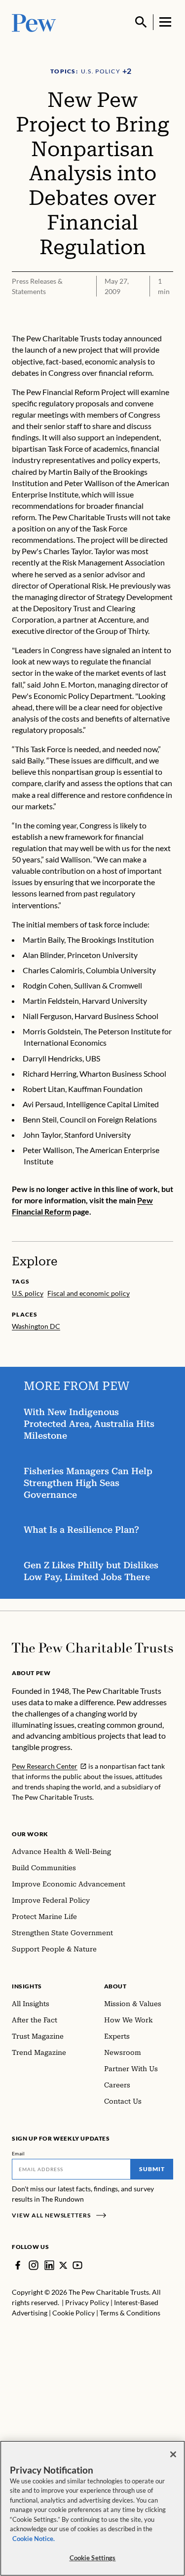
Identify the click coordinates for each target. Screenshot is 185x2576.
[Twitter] (63, 2265)
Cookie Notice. (34, 2539)
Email (18, 2153)
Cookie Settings (93, 2558)
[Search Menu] (141, 22)
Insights (27, 1986)
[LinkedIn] (49, 2265)
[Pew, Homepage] (34, 22)
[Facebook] (18, 2265)
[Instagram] (34, 2265)
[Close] (173, 2454)
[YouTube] (77, 2265)
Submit (152, 2169)
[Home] (92, 1648)
